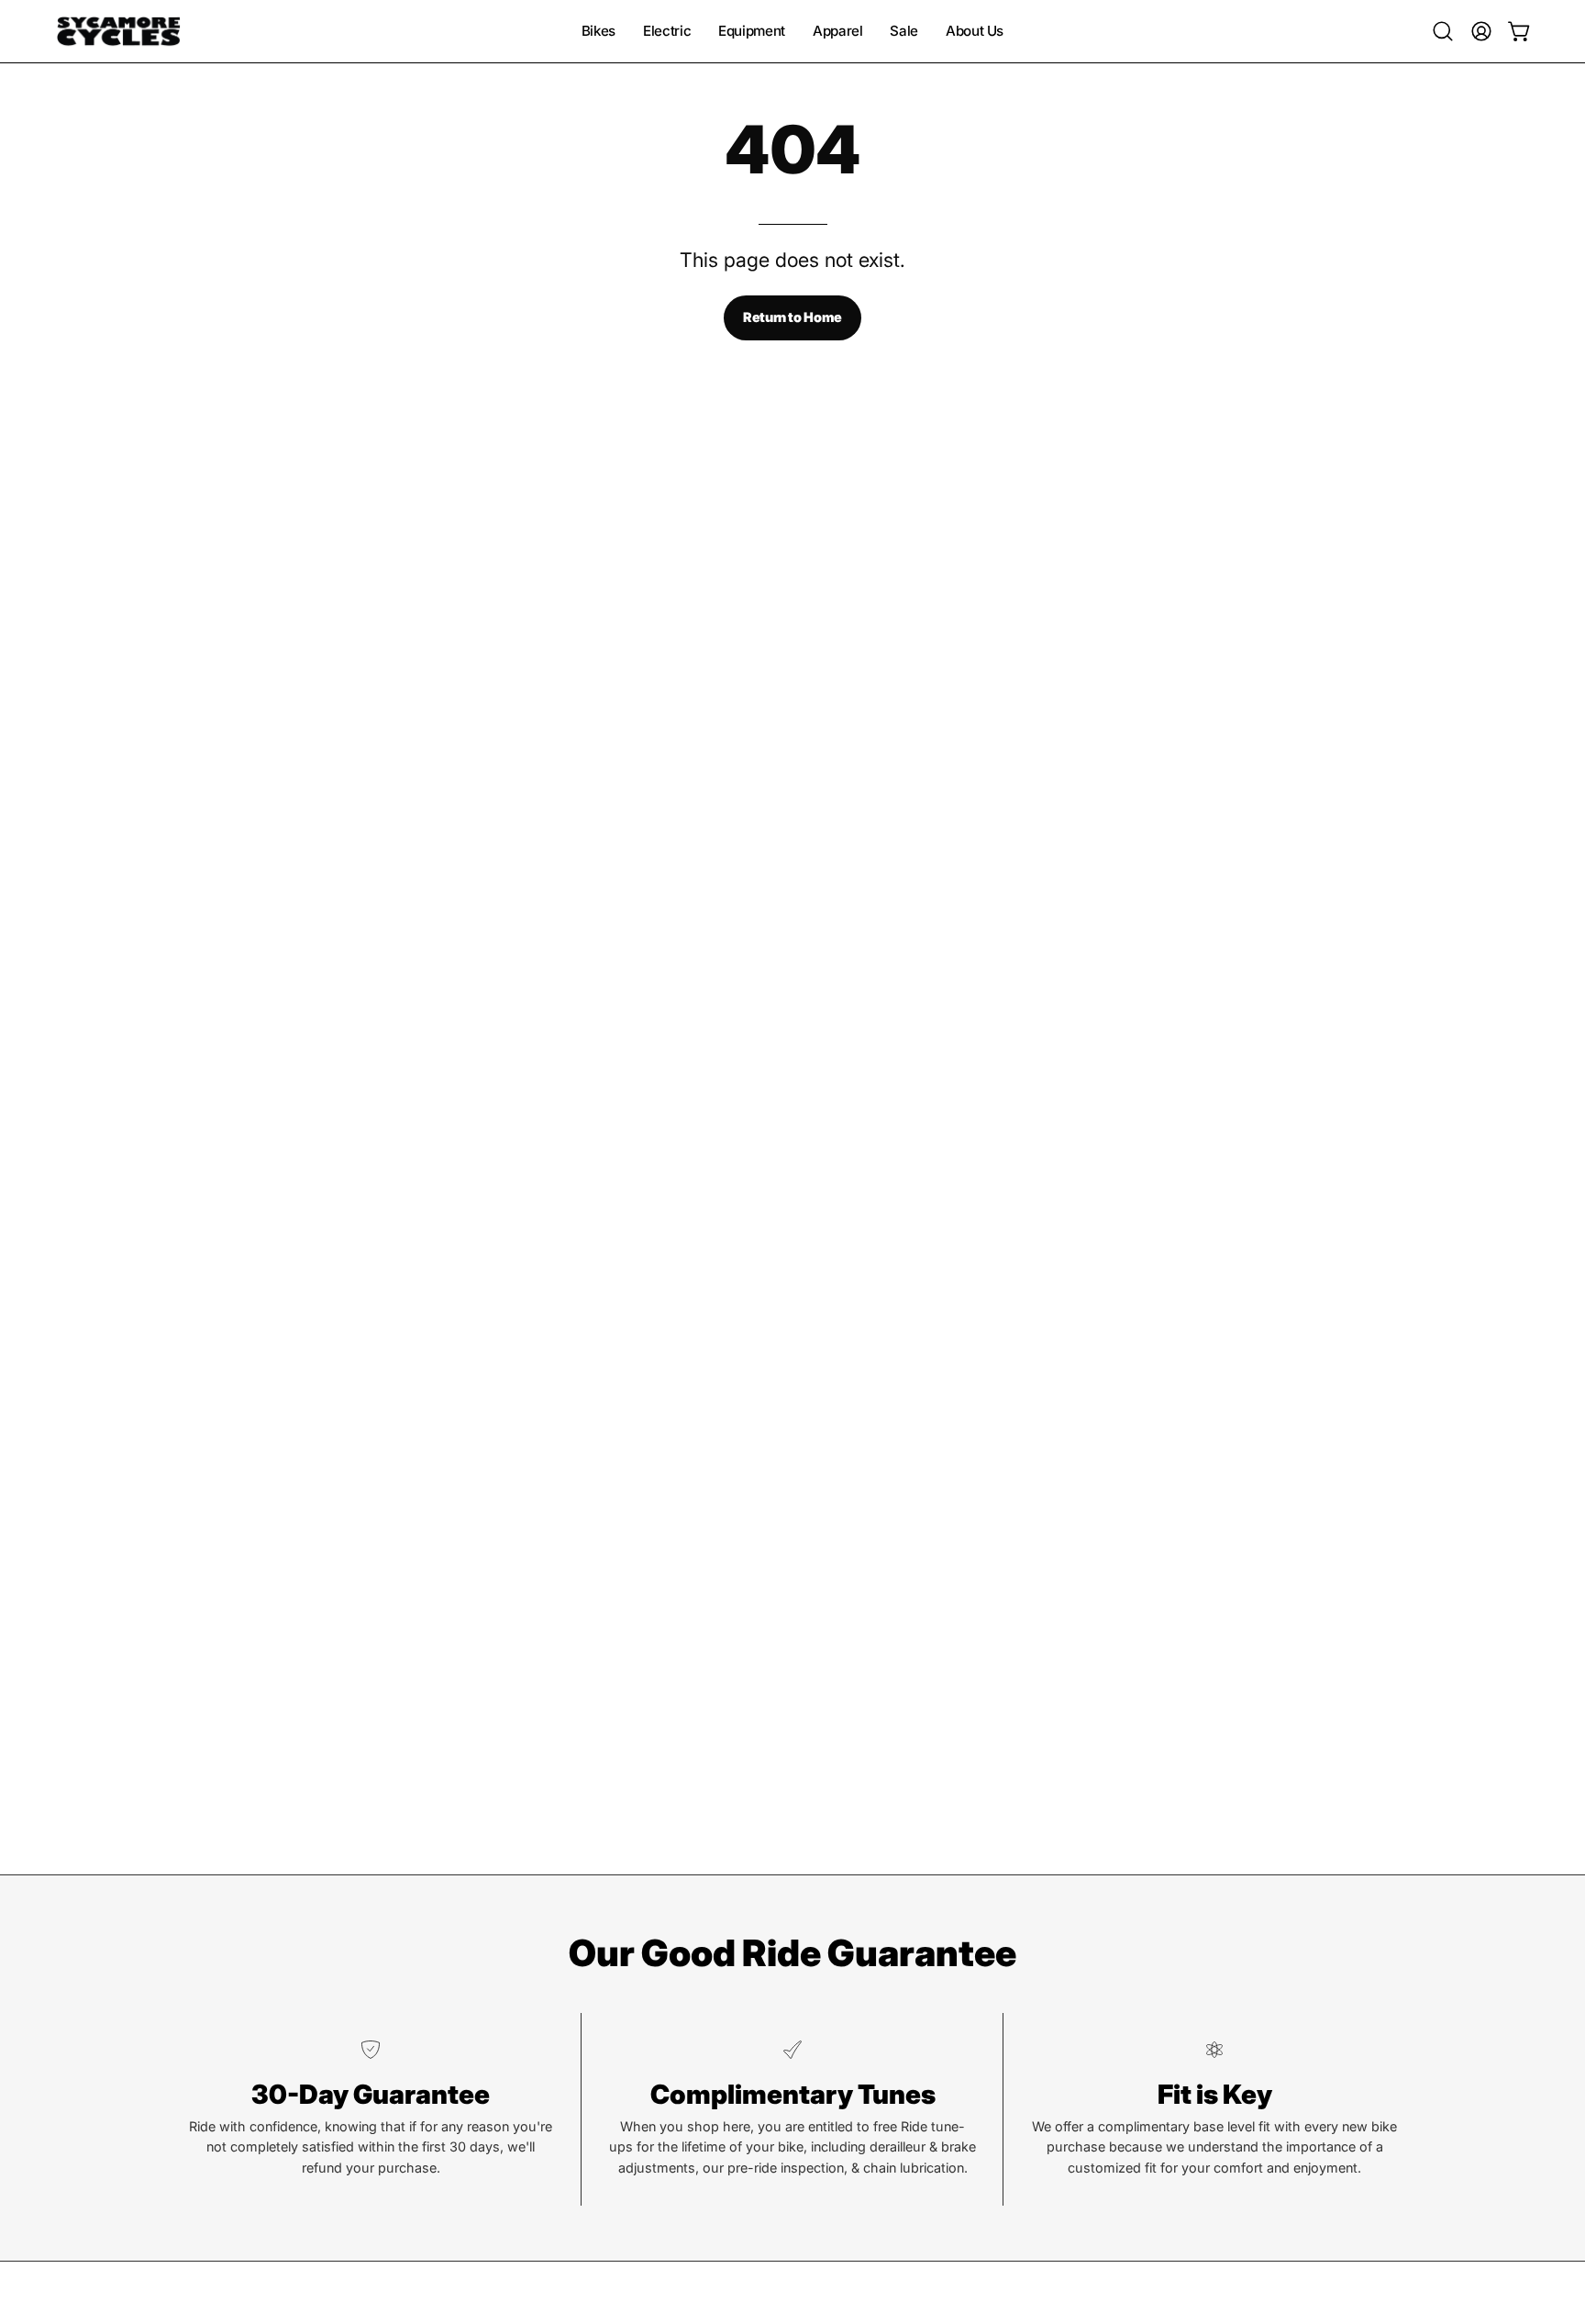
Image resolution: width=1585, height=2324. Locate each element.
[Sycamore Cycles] (119, 31)
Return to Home (792, 317)
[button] (1443, 31)
